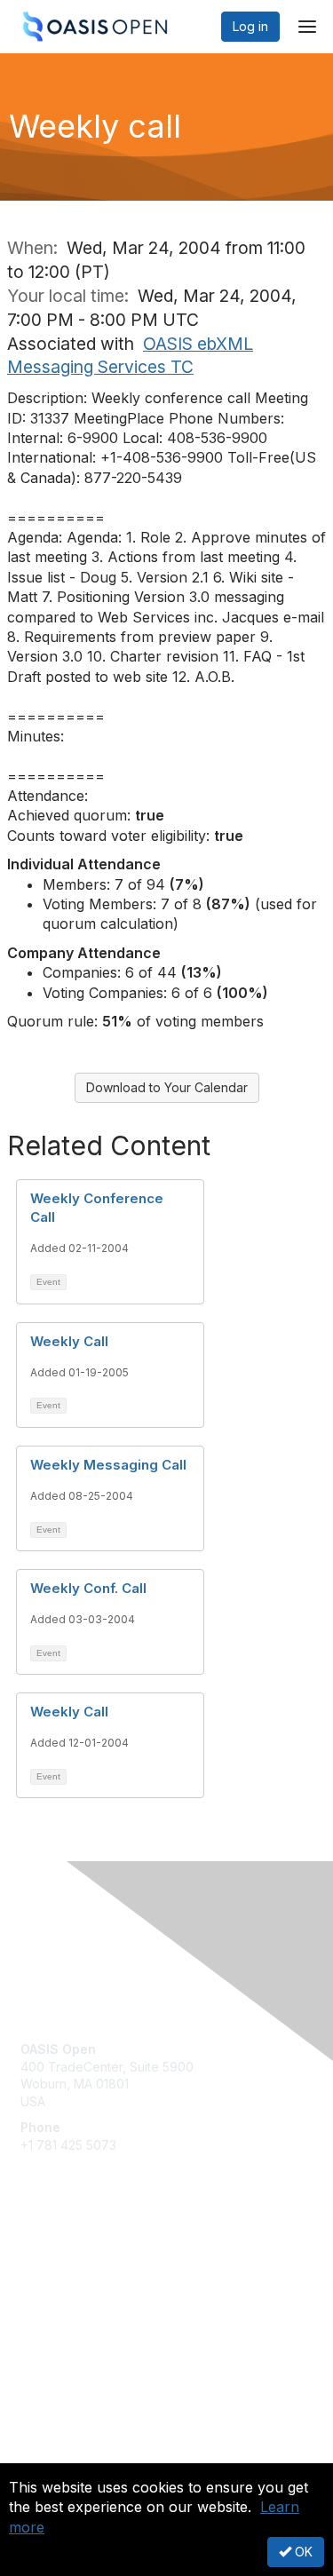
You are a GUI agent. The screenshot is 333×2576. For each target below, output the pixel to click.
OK (302, 2552)
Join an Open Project (83, 2288)
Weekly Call (69, 1341)
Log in (250, 26)
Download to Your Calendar (167, 1087)
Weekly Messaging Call (108, 1465)
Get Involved (58, 2262)
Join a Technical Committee (101, 2314)
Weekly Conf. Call (88, 1588)
